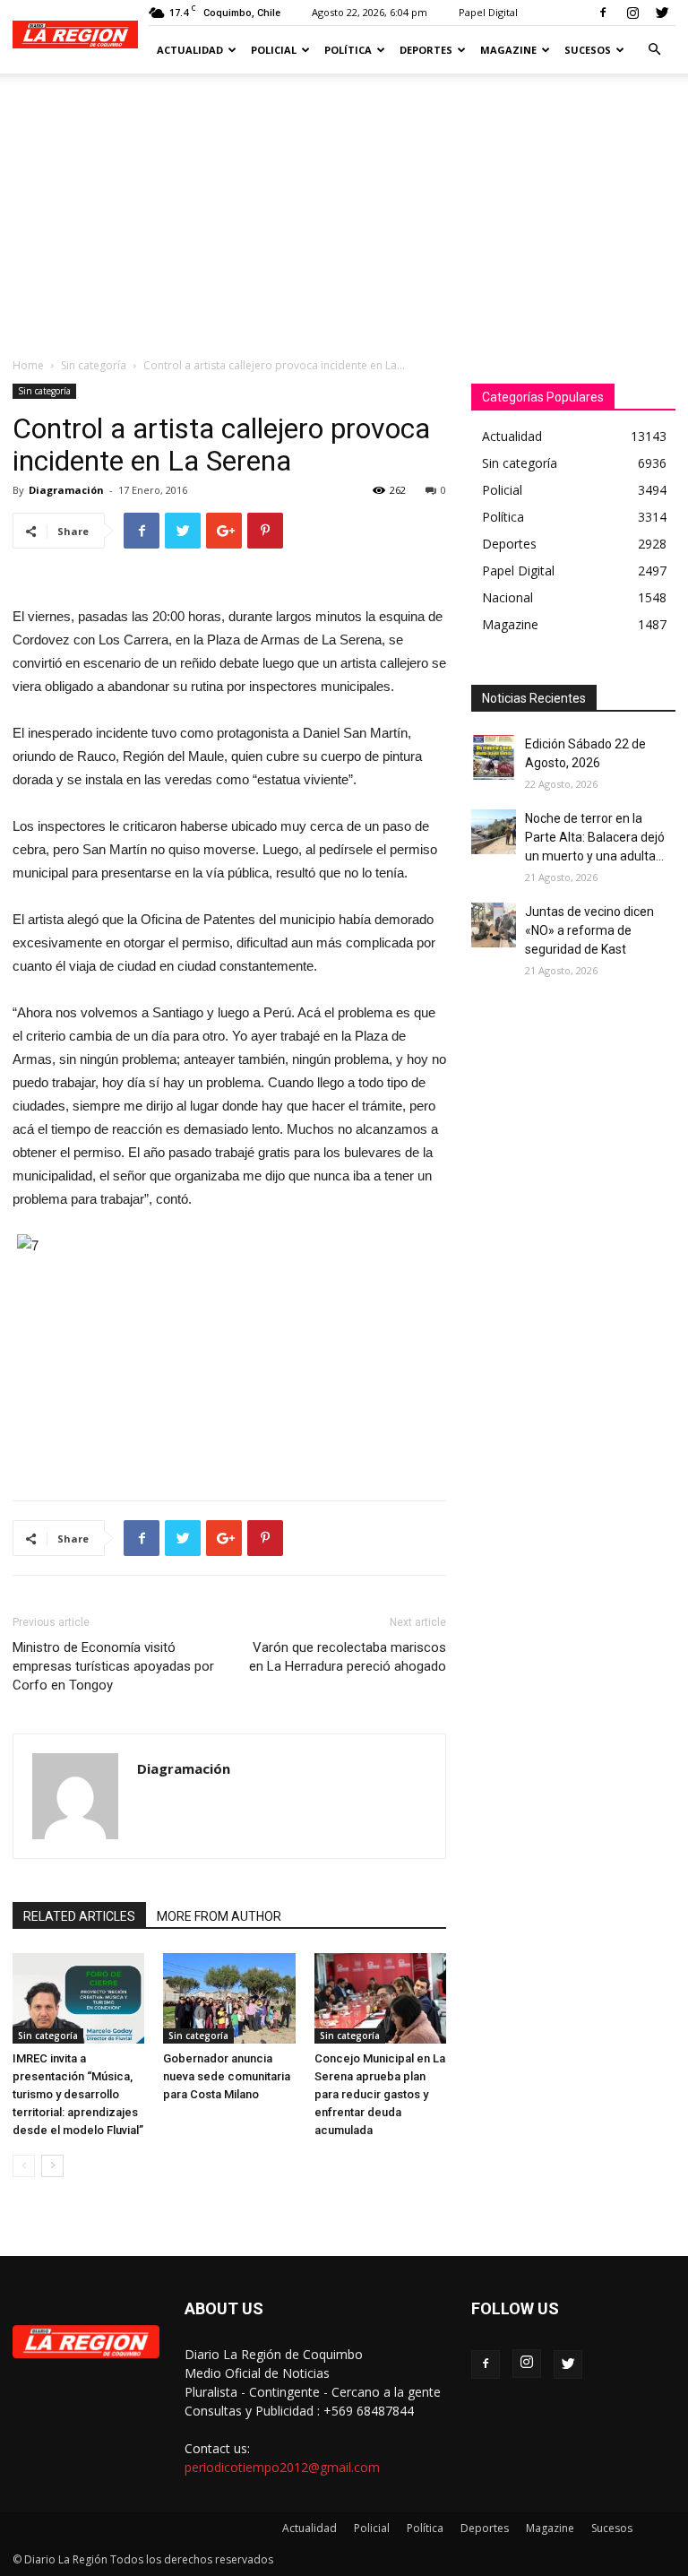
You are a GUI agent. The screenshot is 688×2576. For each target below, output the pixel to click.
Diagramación (66, 490)
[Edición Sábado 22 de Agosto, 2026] (494, 757)
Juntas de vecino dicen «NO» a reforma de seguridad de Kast (589, 930)
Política (348, 50)
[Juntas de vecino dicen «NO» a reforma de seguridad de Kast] (494, 925)
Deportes (426, 50)
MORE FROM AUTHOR (219, 1916)
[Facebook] (603, 13)
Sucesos (588, 50)
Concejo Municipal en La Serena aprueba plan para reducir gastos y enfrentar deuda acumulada (380, 2094)
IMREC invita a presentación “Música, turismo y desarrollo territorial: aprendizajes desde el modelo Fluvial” (78, 2094)
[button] (654, 50)
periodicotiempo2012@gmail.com (282, 2467)
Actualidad (190, 50)
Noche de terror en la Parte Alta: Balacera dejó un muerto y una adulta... (595, 837)
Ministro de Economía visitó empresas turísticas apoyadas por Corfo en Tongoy (113, 1666)
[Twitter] (662, 13)
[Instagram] (632, 13)
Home (28, 365)
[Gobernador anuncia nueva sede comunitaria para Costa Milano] (229, 1998)
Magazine (508, 50)
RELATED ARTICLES (79, 1916)
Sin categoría (94, 365)
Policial (274, 50)
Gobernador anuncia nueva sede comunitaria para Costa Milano (227, 2076)
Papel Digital (488, 12)
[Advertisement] (344, 208)
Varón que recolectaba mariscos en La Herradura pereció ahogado (348, 1657)
